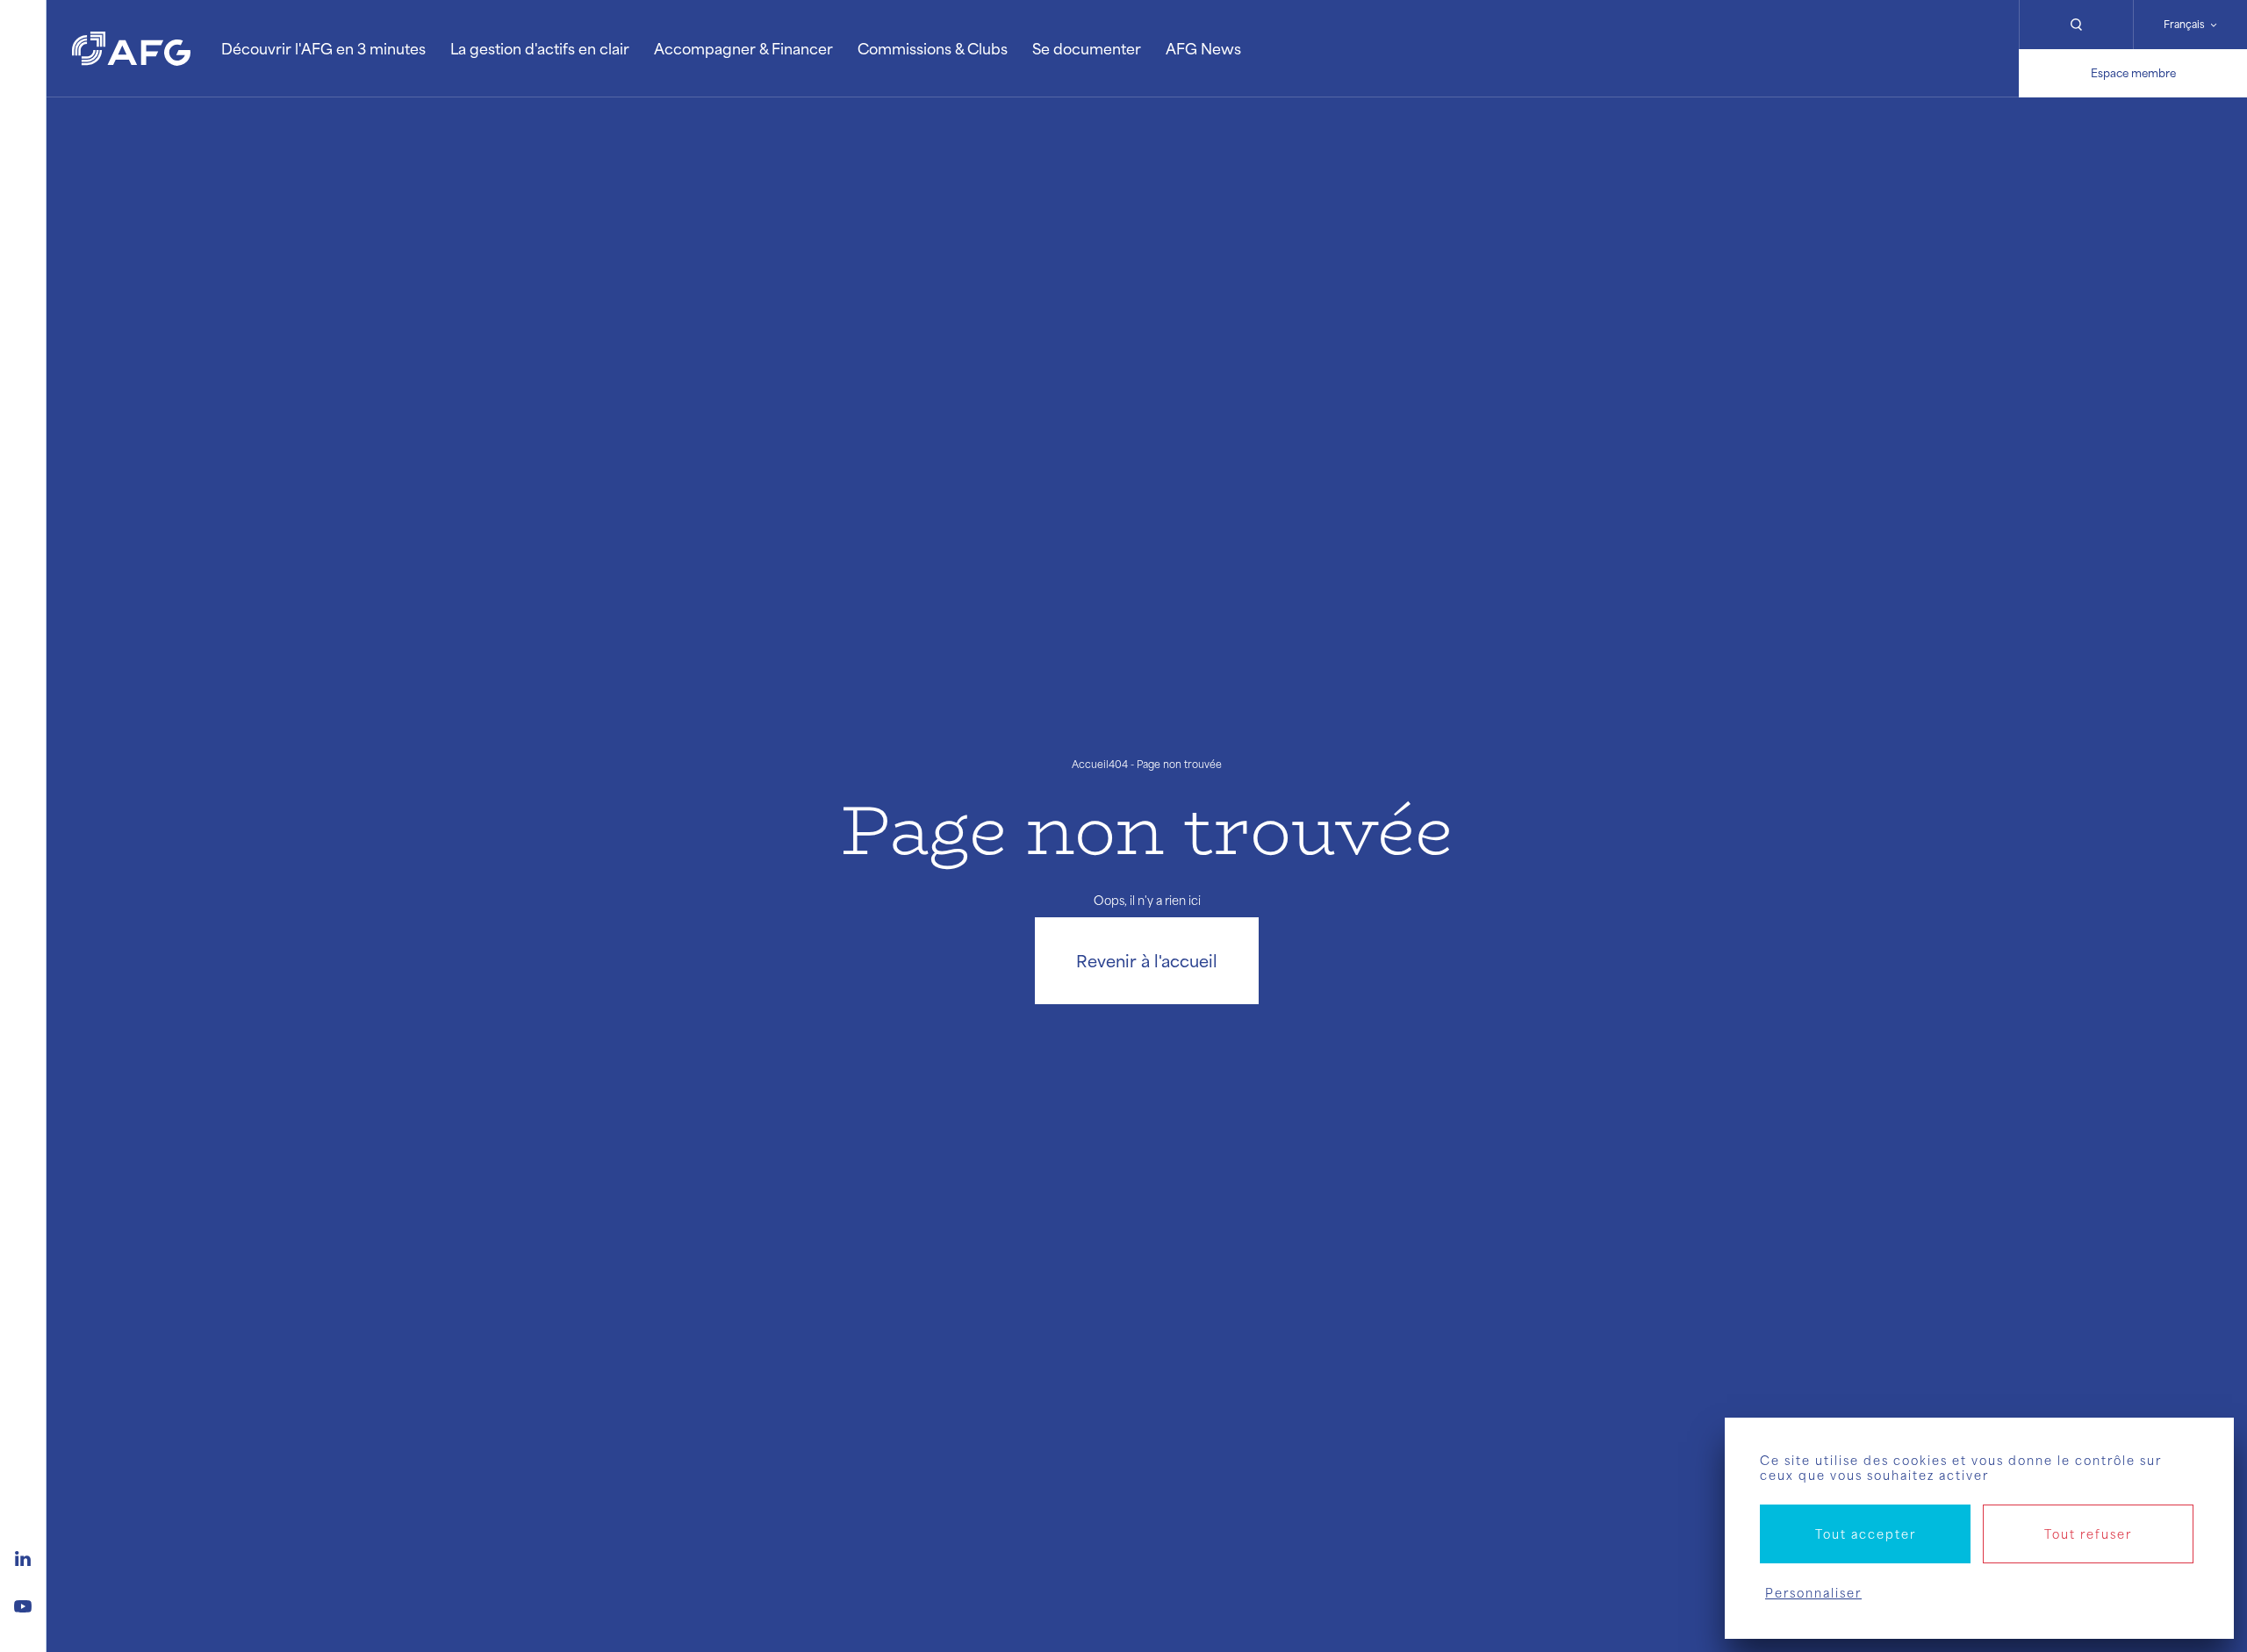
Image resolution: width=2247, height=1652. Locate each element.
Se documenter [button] (1087, 48)
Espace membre (2133, 73)
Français (2184, 24)
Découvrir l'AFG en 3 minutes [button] (323, 48)
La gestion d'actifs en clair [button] (540, 48)
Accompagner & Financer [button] (743, 48)
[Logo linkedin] (23, 1556)
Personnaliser (1813, 1593)
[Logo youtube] (23, 1604)
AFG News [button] (1203, 48)
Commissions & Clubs (933, 48)
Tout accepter (1866, 1534)
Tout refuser (2088, 1534)
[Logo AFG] (131, 49)
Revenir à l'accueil (1147, 960)
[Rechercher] (2076, 25)
